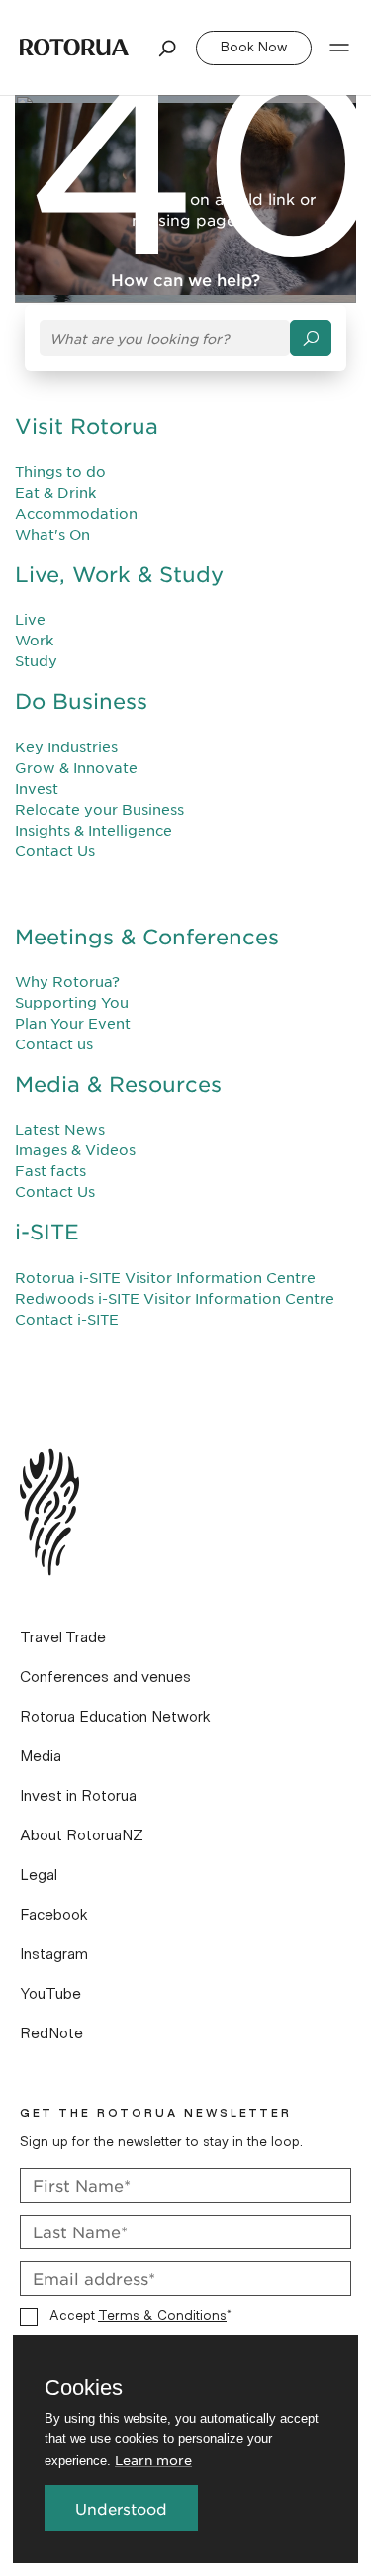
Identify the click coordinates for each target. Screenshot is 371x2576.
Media (41, 1756)
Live (30, 619)
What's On (52, 534)
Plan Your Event (73, 1023)
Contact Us (55, 850)
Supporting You (72, 1002)
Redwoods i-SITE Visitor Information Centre (175, 1298)
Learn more (153, 2460)
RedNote (51, 2033)
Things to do (60, 471)
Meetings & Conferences (147, 936)
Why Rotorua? (67, 981)
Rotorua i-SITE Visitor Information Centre (165, 1277)
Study (36, 660)
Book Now (254, 48)
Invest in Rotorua (78, 1796)
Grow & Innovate (76, 767)
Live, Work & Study (119, 574)
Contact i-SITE (67, 1319)
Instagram (54, 1954)
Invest (37, 788)
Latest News (60, 1129)
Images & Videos (75, 1149)
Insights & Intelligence (93, 830)
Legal (39, 1875)
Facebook (54, 1915)
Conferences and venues (105, 1677)
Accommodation (76, 513)
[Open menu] (339, 48)
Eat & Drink (55, 492)
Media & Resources (118, 1084)
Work (34, 640)
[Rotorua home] (74, 47)
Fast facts (50, 1170)
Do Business (81, 700)
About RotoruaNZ (82, 1835)
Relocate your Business (99, 809)
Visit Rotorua (87, 425)
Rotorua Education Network (115, 1717)
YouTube (50, 1994)
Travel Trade (63, 1637)
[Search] (168, 48)
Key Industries (66, 746)
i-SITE (47, 1231)
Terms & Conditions (162, 2316)
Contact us (54, 1043)
